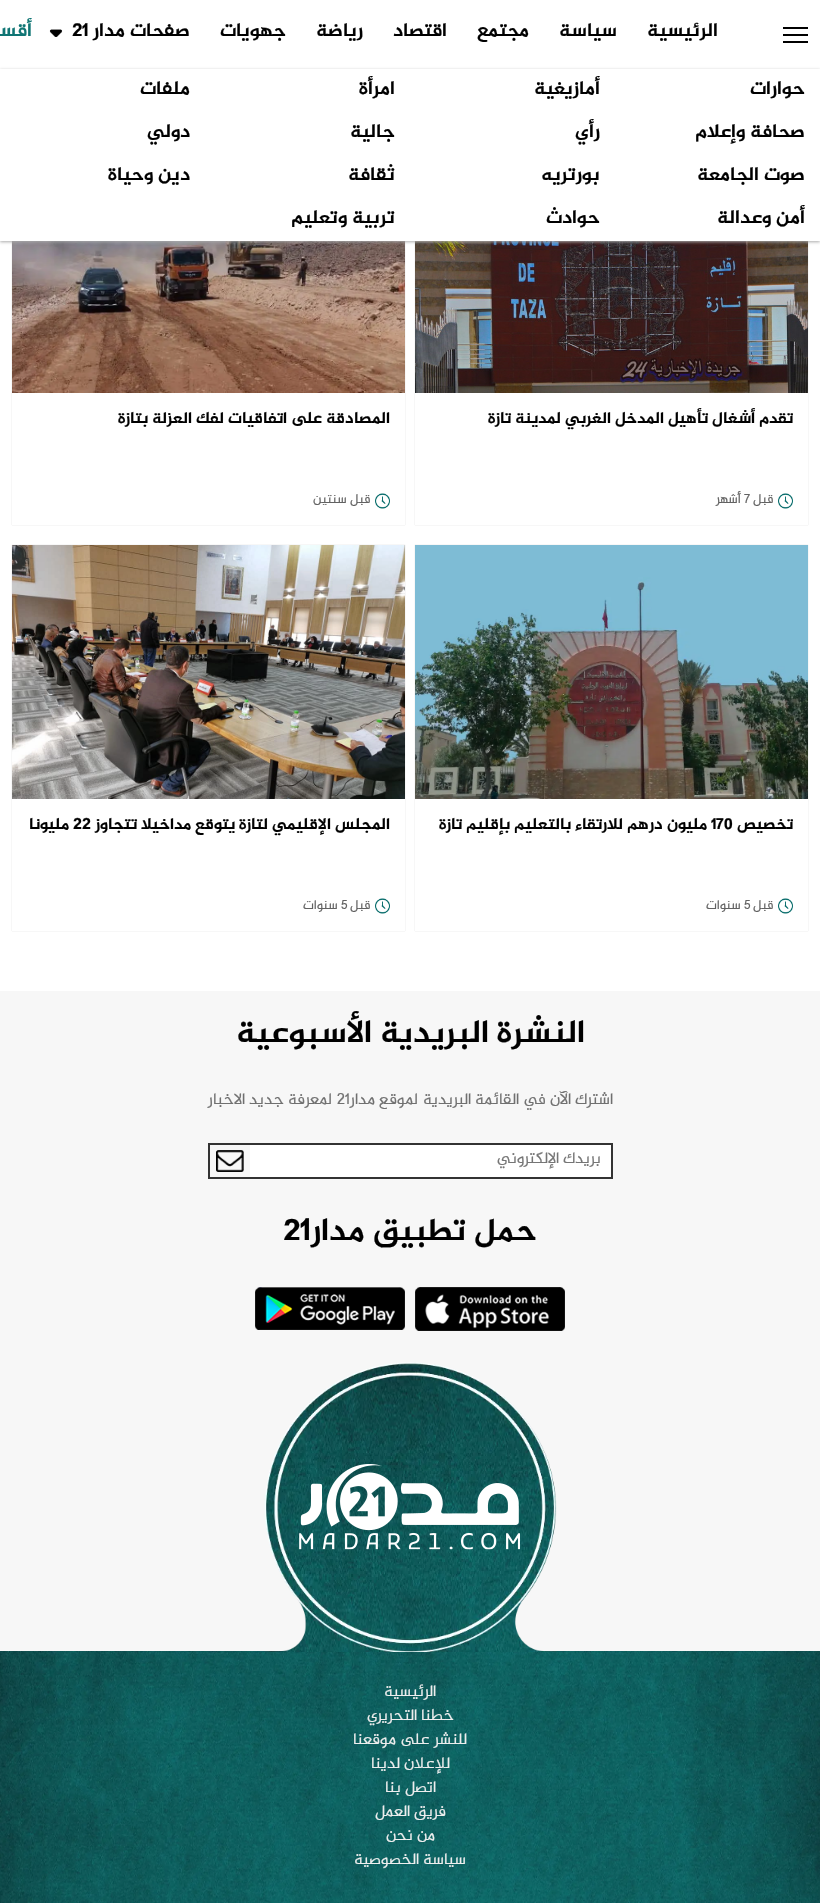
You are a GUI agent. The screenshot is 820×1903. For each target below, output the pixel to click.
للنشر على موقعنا (410, 1741)
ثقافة (371, 176)
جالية (372, 133)
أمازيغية (567, 90)
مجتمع (503, 32)
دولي (168, 133)
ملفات (165, 90)
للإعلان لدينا (410, 1765)
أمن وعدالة (761, 219)
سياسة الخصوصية (410, 1861)
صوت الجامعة (751, 176)
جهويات (253, 32)
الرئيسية (682, 32)
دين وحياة (149, 176)
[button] (795, 35)
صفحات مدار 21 (131, 32)
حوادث (573, 219)
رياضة (339, 32)
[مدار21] (410, 1507)
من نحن (410, 1837)
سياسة (588, 32)
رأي (587, 133)
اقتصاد (420, 32)
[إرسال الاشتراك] (230, 1161)
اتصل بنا (410, 1789)
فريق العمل (410, 1813)
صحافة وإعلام (750, 133)
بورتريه (570, 176)
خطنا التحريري (410, 1717)
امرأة (377, 90)
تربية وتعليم (343, 219)
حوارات (777, 90)
